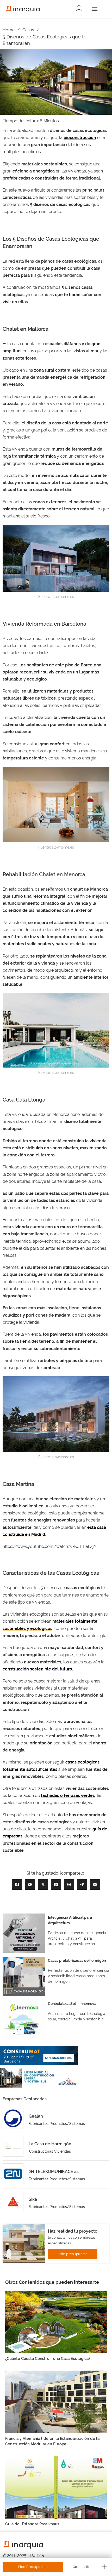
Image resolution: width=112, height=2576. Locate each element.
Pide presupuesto (73, 2254)
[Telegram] (82, 1885)
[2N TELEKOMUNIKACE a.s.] (13, 2174)
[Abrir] (94, 9)
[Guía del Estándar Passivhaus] (56, 2487)
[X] (43, 1885)
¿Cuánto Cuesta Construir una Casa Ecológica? (48, 2359)
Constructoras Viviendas (50, 2151)
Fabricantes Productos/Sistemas (57, 2124)
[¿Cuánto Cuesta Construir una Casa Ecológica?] (56, 2322)
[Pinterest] (69, 1885)
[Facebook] (17, 1885)
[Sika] (13, 2202)
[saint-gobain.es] (39, 2078)
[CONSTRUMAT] (39, 2056)
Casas (28, 30)
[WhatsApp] (30, 1885)
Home (9, 30)
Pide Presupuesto (33, 2567)
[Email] (95, 1885)
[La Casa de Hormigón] (13, 2146)
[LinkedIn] (56, 1885)
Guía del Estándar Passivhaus (32, 2524)
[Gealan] (13, 2118)
